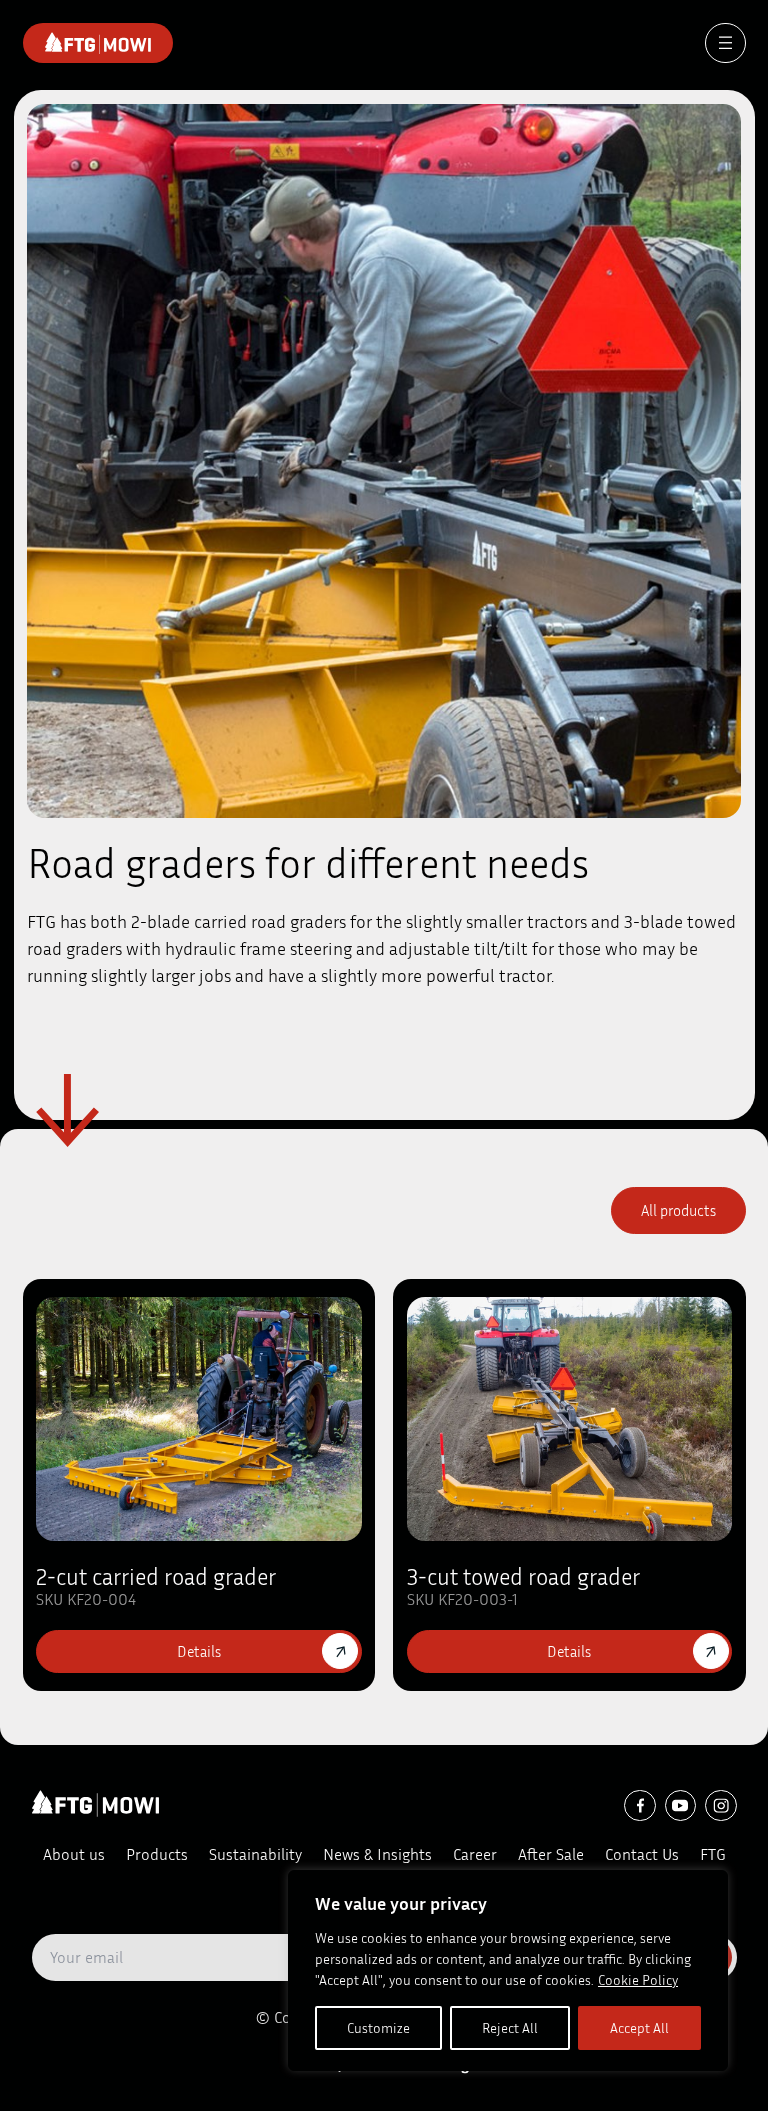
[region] (508, 1970)
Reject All (510, 2027)
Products (157, 1854)
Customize (378, 2027)
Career (475, 1854)
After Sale (551, 1854)
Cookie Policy (638, 1979)
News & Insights (377, 1854)
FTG (713, 1854)
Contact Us (642, 1854)
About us (74, 1854)
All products (678, 1210)
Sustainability (255, 1854)
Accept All (639, 2027)
